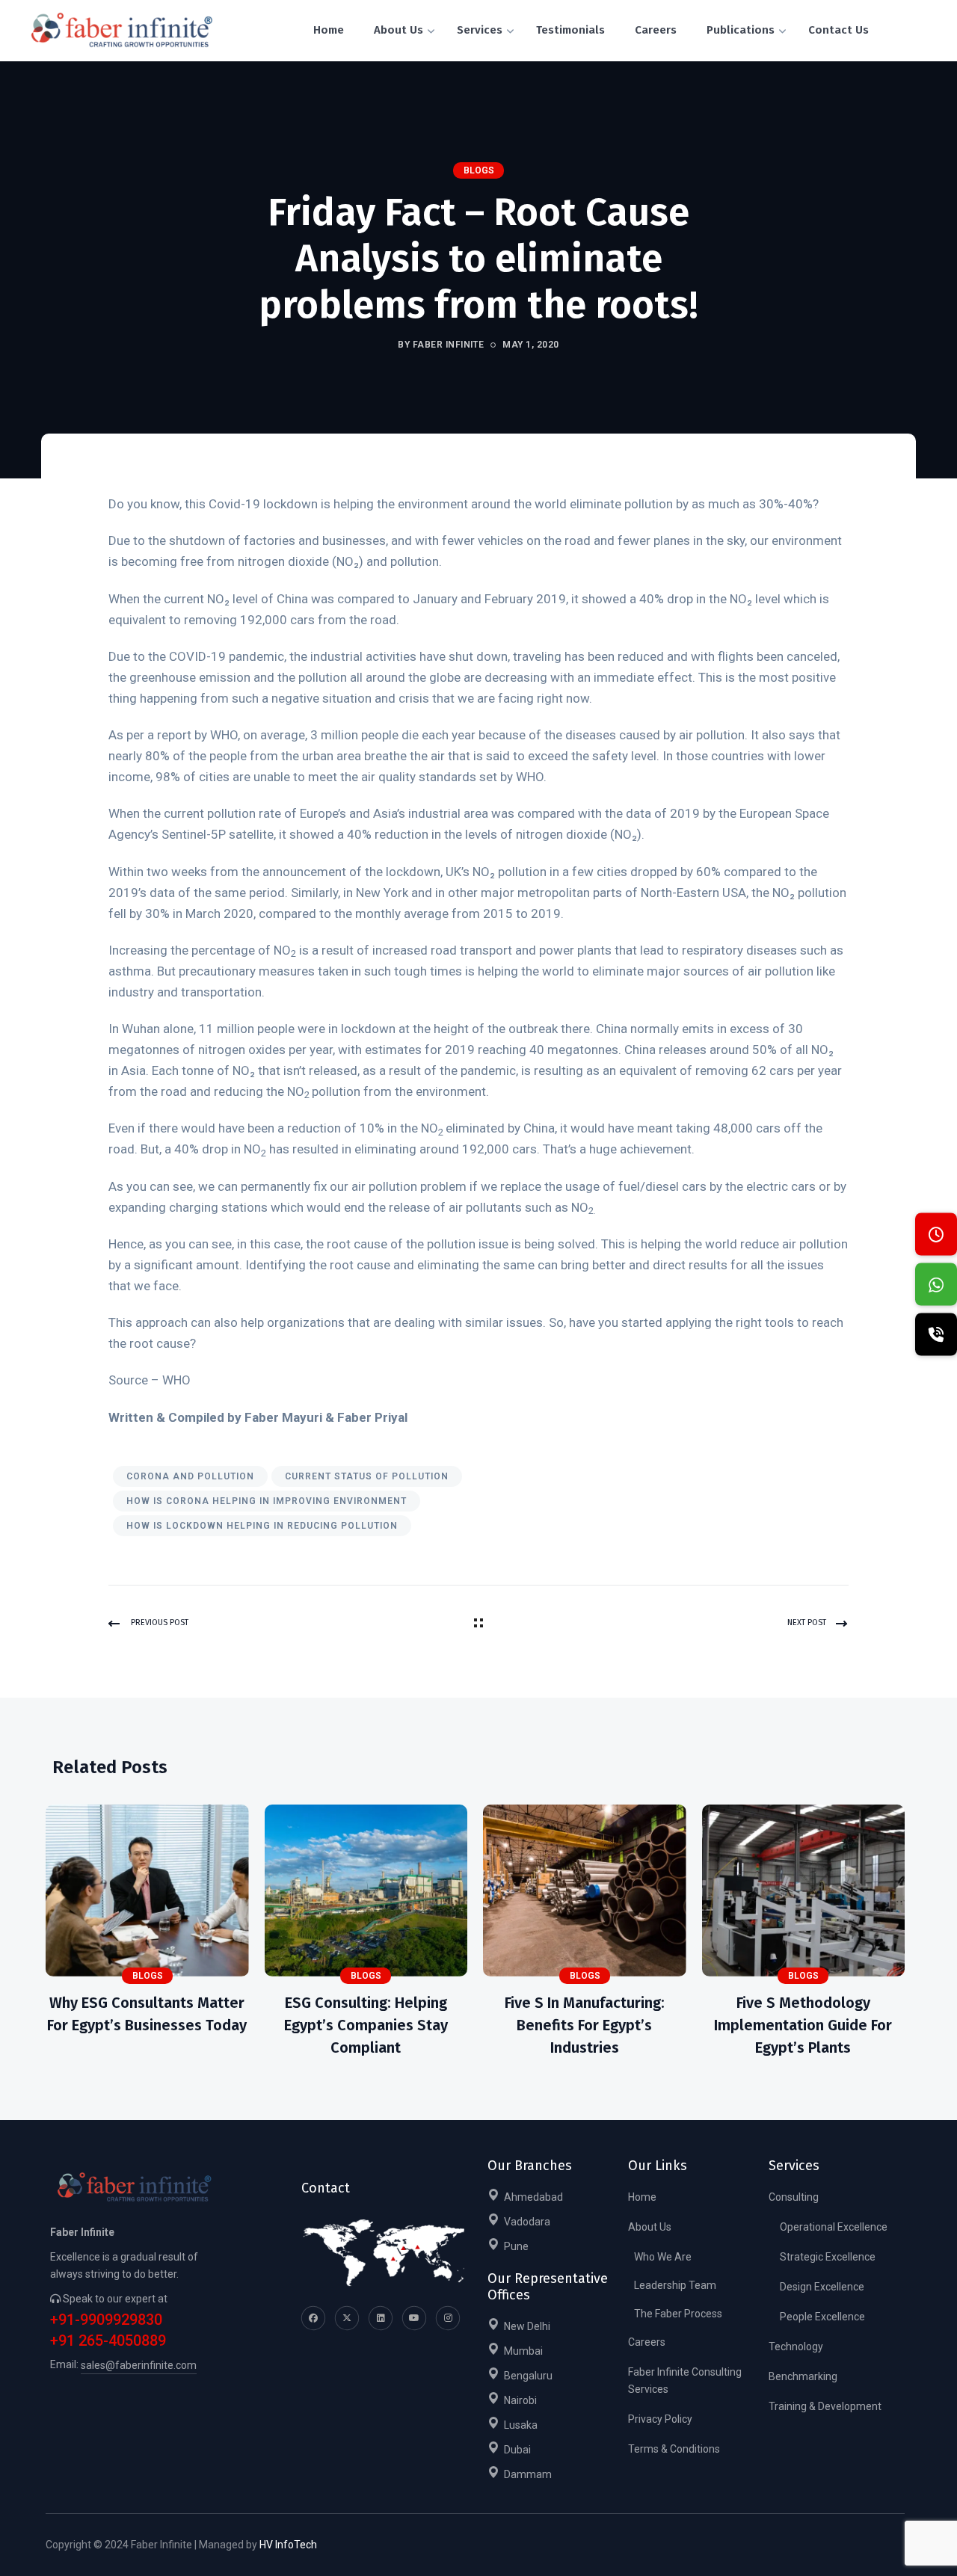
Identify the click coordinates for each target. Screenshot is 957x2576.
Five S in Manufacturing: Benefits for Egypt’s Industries (585, 2025)
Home (642, 2197)
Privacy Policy (660, 2419)
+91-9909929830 (106, 2320)
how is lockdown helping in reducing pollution (262, 1526)
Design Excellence (822, 2287)
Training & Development (825, 2406)
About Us (650, 2227)
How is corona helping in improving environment (267, 1501)
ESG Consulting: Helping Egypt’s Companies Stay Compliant (366, 2025)
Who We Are (663, 2257)
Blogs (479, 170)
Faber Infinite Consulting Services (685, 2381)
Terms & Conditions (674, 2449)
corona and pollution (190, 1476)
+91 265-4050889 (108, 2341)
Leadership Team (675, 2285)
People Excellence (822, 2317)
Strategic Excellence (828, 2257)
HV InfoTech (288, 2545)
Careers (647, 2342)
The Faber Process (678, 2314)
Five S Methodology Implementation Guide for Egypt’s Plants (803, 2025)
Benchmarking (803, 2376)
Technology (796, 2347)
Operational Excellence (834, 2227)
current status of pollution (367, 1476)
